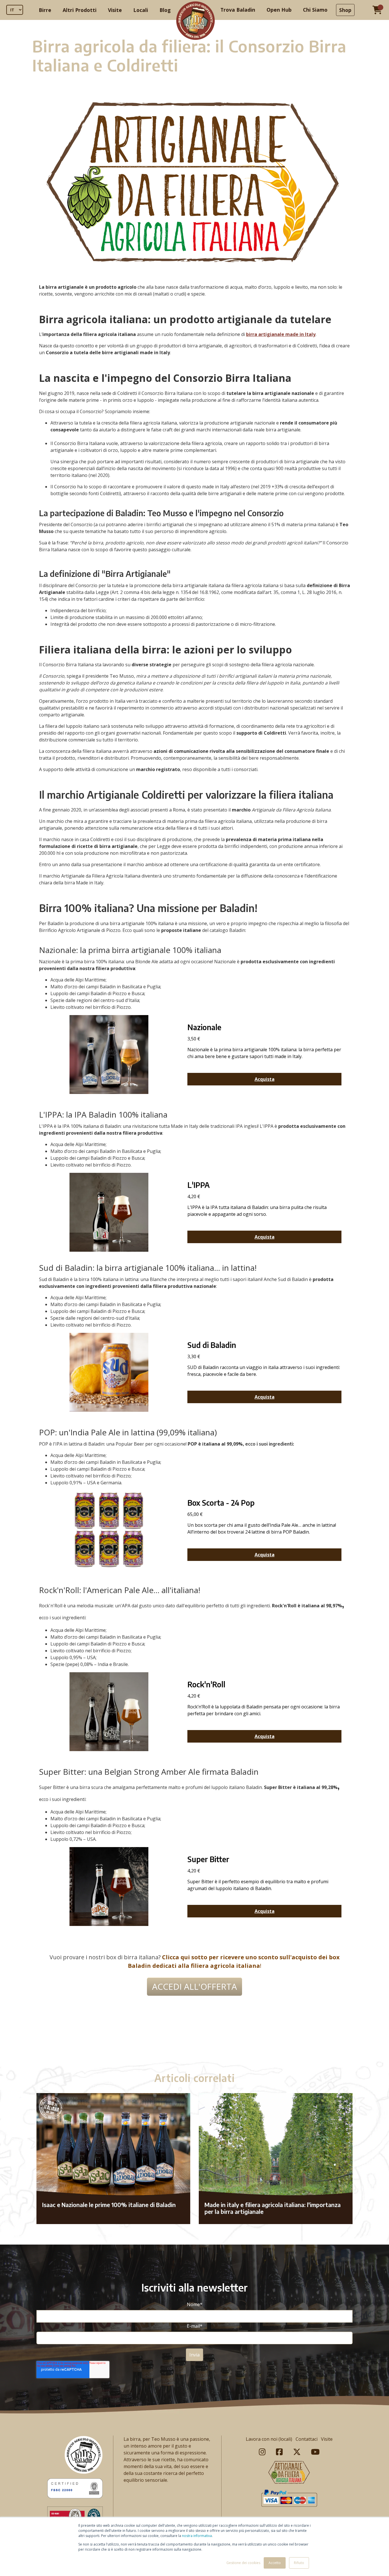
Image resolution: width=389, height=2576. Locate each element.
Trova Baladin (238, 10)
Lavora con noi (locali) (269, 2439)
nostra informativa (197, 2536)
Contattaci (307, 2439)
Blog (165, 10)
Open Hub (279, 10)
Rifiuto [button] (299, 2563)
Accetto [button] (275, 2563)
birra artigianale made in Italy (281, 334)
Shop (345, 10)
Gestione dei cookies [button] (243, 2563)
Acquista (265, 1079)
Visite (115, 10)
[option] (195, 2040)
